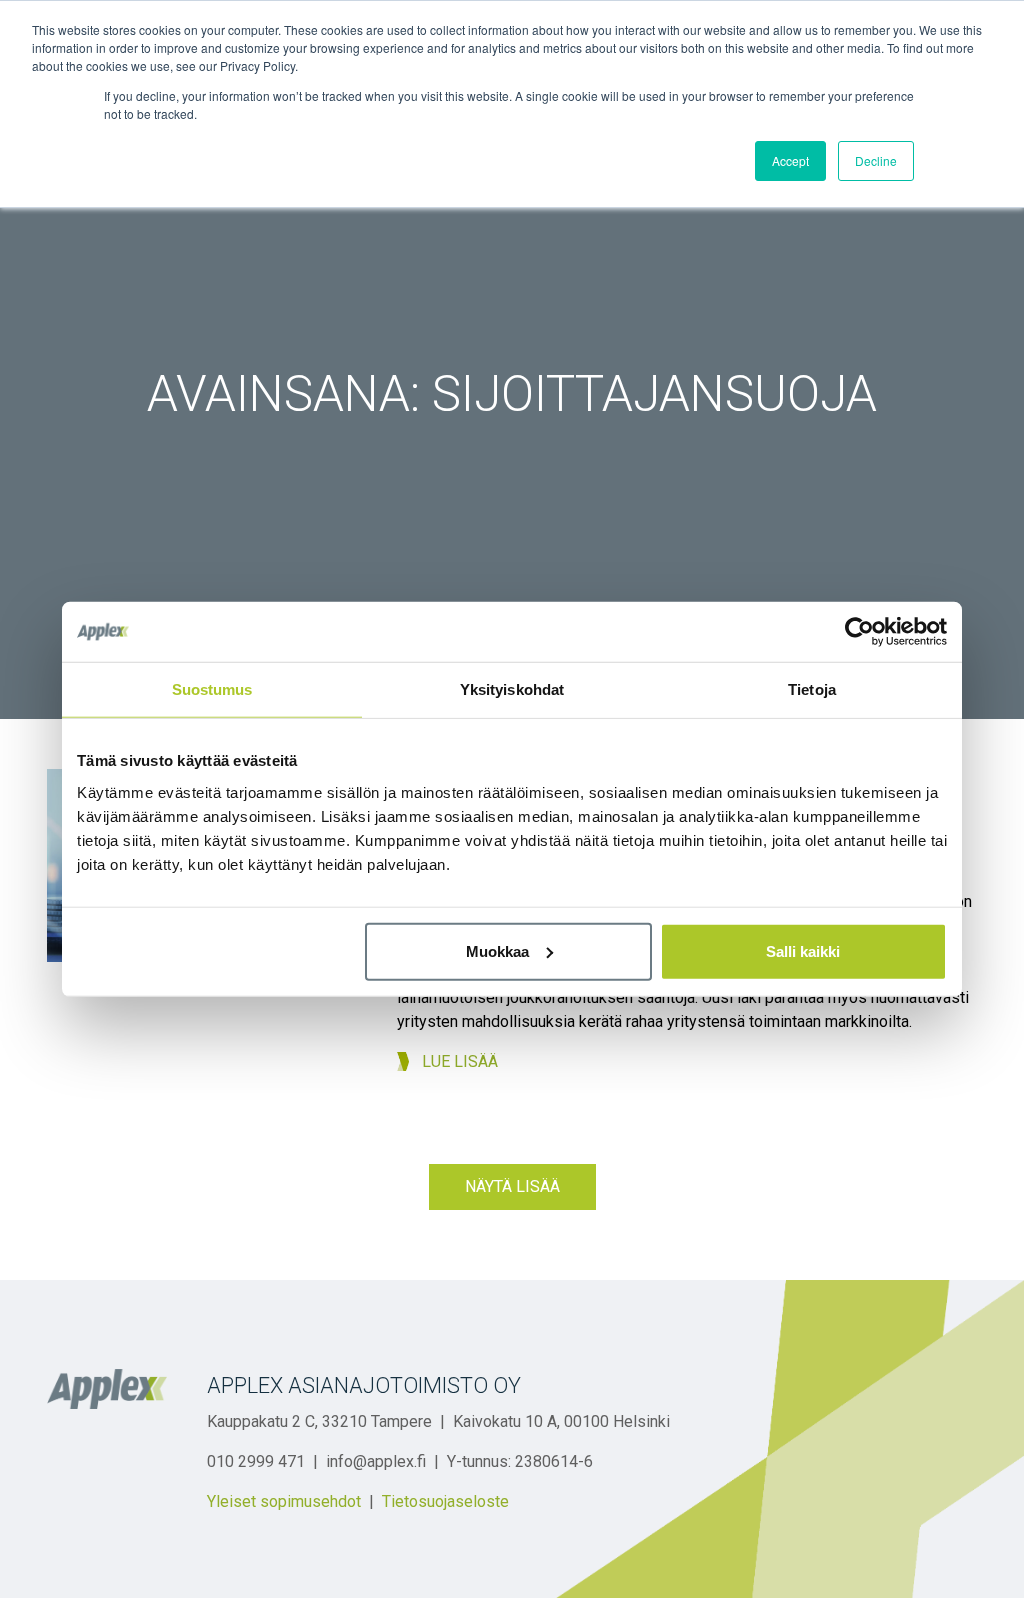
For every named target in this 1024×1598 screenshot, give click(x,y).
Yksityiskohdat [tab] (512, 689)
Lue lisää (460, 1061)
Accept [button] (790, 160)
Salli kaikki (803, 950)
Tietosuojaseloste (445, 1501)
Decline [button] (876, 160)
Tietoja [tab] (812, 689)
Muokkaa (497, 950)
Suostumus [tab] (212, 689)
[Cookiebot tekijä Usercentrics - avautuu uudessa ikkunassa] (859, 632)
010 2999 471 (256, 1461)
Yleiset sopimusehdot (284, 1501)
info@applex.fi (376, 1461)
